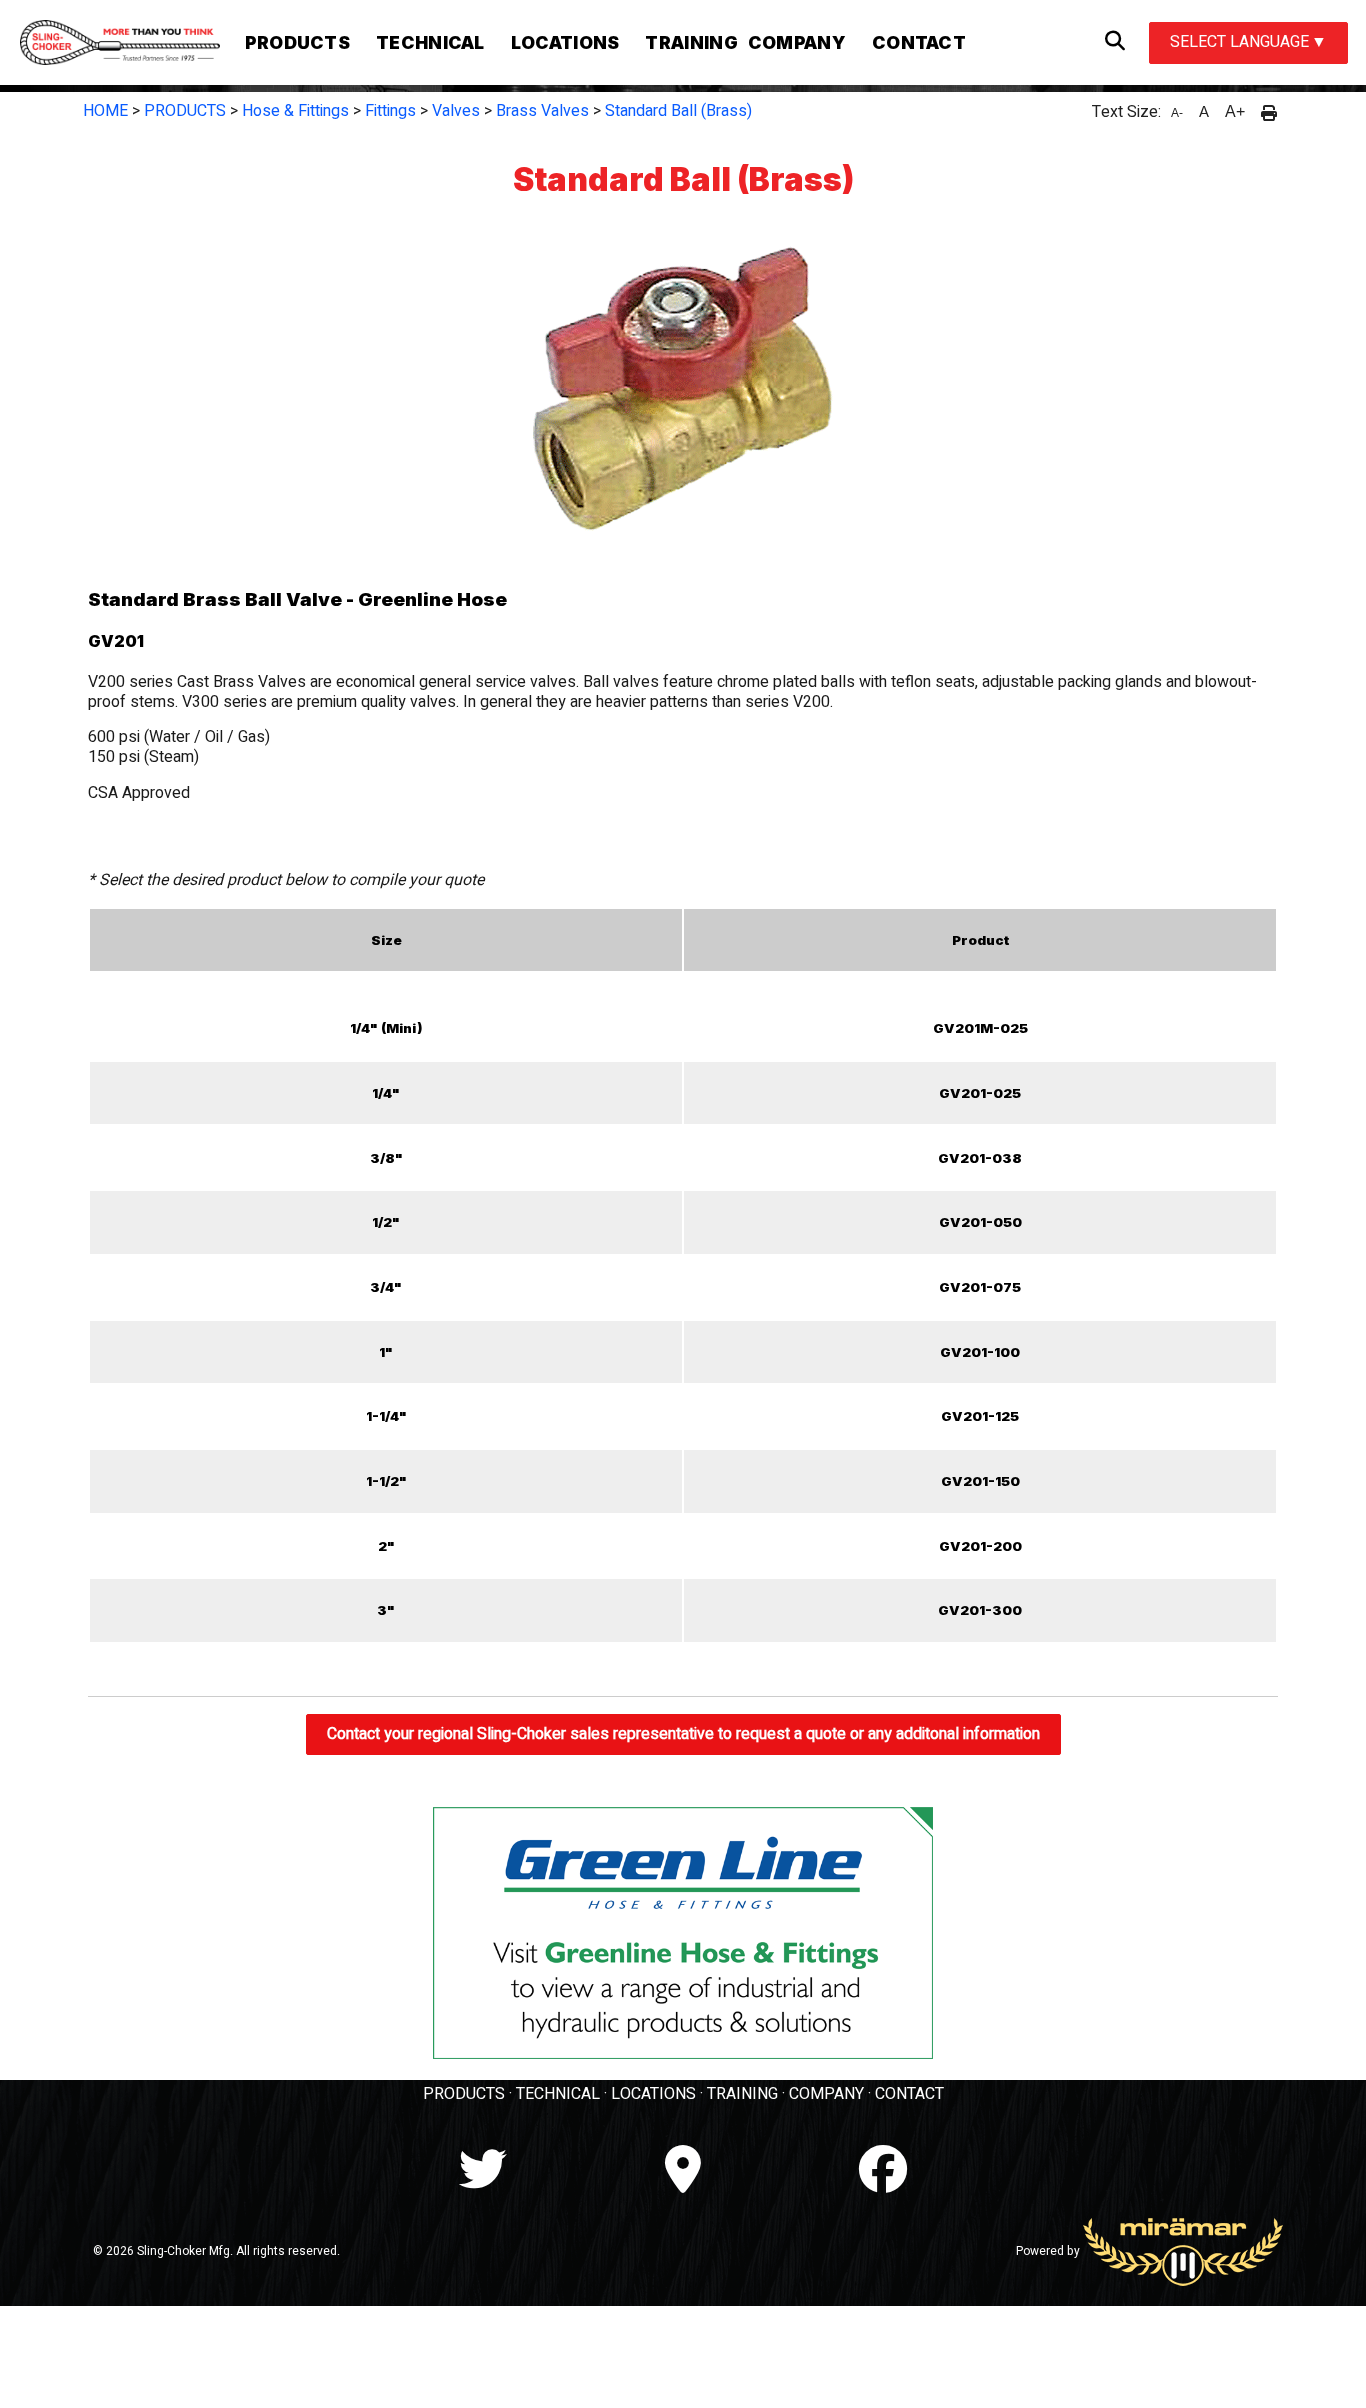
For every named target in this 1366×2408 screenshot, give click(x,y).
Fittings (390, 111)
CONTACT (909, 2094)
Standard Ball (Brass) (678, 111)
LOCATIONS (653, 2094)
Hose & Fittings (295, 111)
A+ (1235, 111)
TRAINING (742, 2094)
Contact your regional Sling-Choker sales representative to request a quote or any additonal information (683, 1734)
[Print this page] (1269, 112)
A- (1177, 113)
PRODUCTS (185, 111)
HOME (105, 111)
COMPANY (826, 2094)
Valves (456, 111)
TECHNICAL (558, 2094)
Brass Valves (542, 111)
